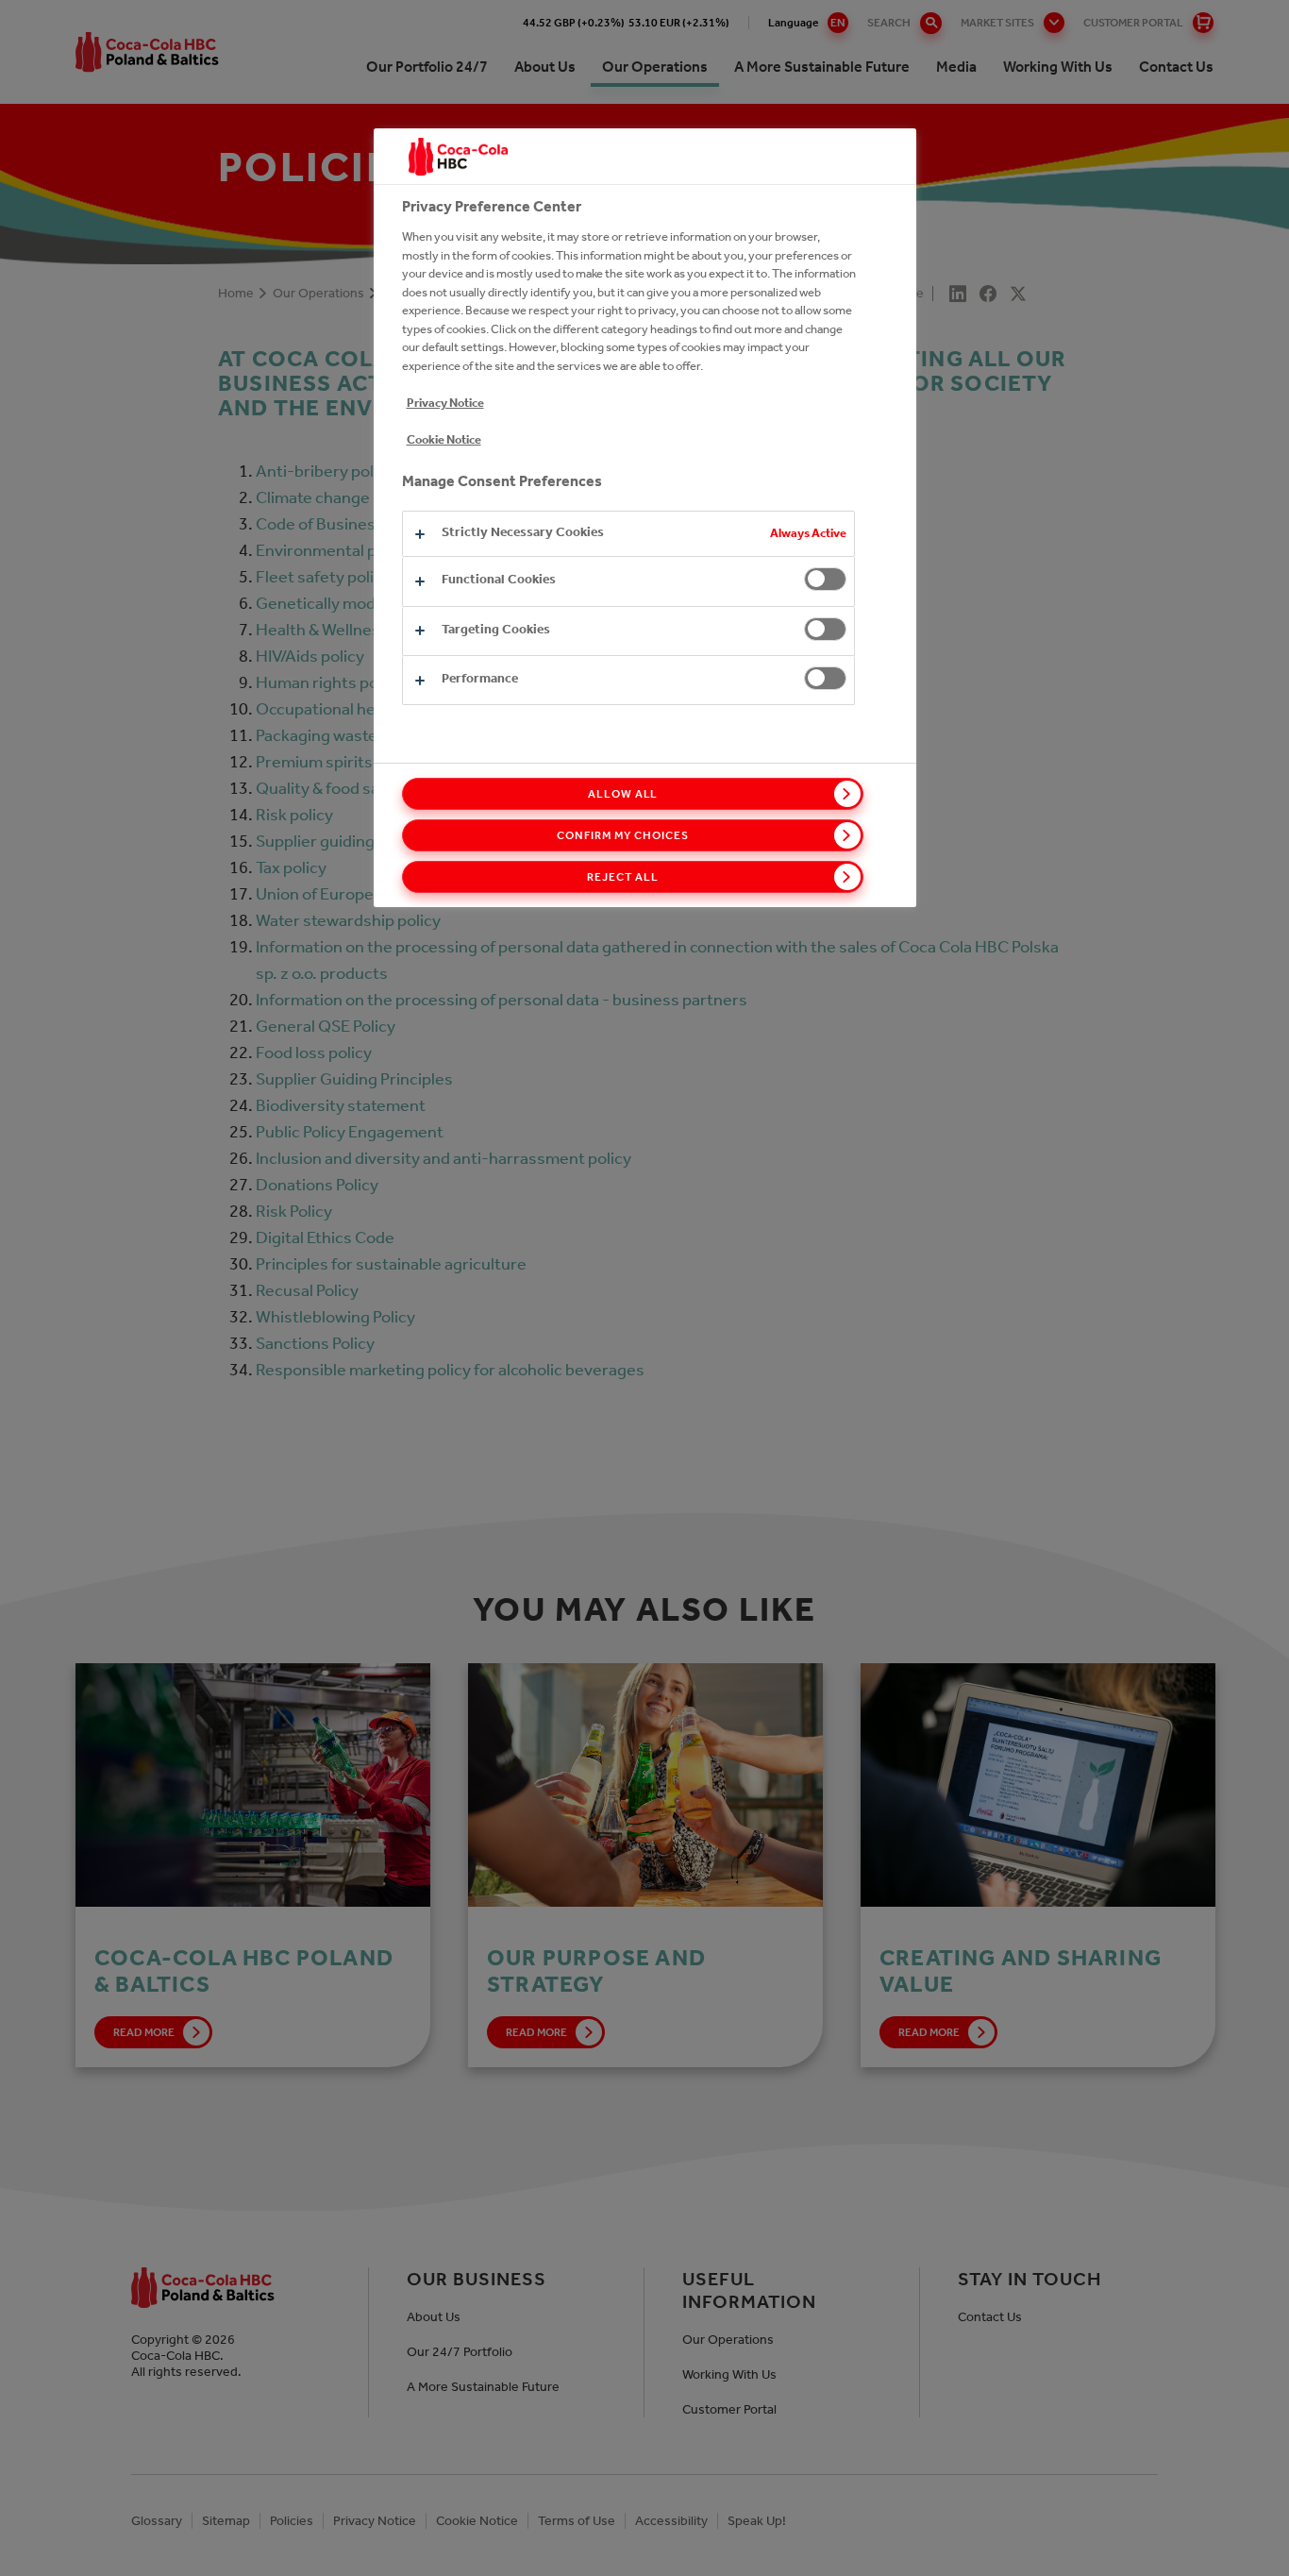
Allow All (623, 794)
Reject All (623, 877)
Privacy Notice (445, 403)
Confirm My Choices (622, 835)
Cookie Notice (444, 439)
